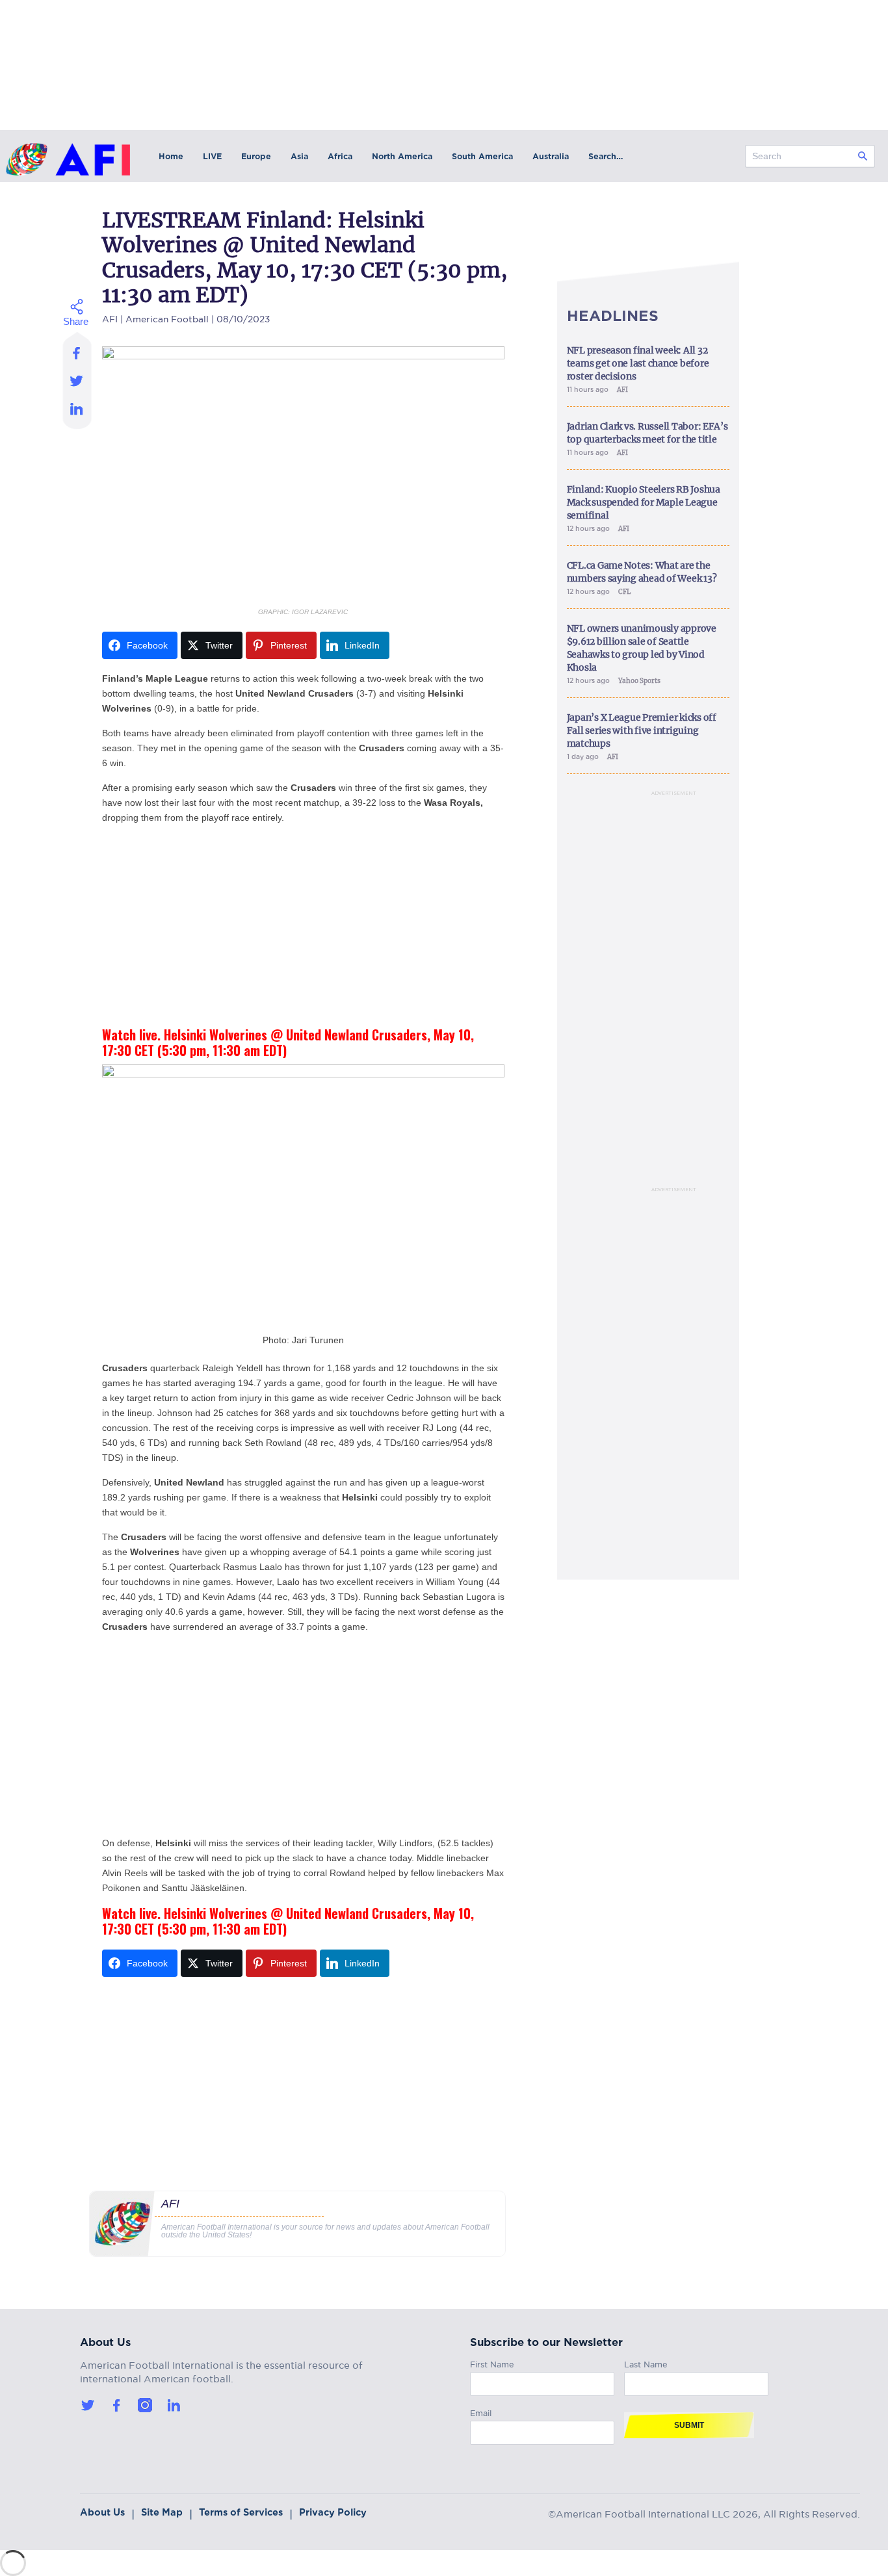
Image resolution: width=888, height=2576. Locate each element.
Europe (256, 156)
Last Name (646, 2363)
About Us (102, 2512)
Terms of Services (241, 2512)
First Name (492, 2363)
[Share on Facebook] (77, 349)
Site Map (162, 2512)
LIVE (212, 156)
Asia (299, 156)
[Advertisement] (303, 926)
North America (402, 156)
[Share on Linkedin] (77, 412)
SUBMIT (689, 2425)
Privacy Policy (333, 2512)
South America (482, 156)
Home (171, 156)
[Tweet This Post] (77, 380)
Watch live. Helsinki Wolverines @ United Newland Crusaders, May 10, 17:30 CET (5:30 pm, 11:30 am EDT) (288, 1042)
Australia (551, 156)
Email (481, 2411)
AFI (110, 317)
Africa (340, 156)
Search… (606, 156)
